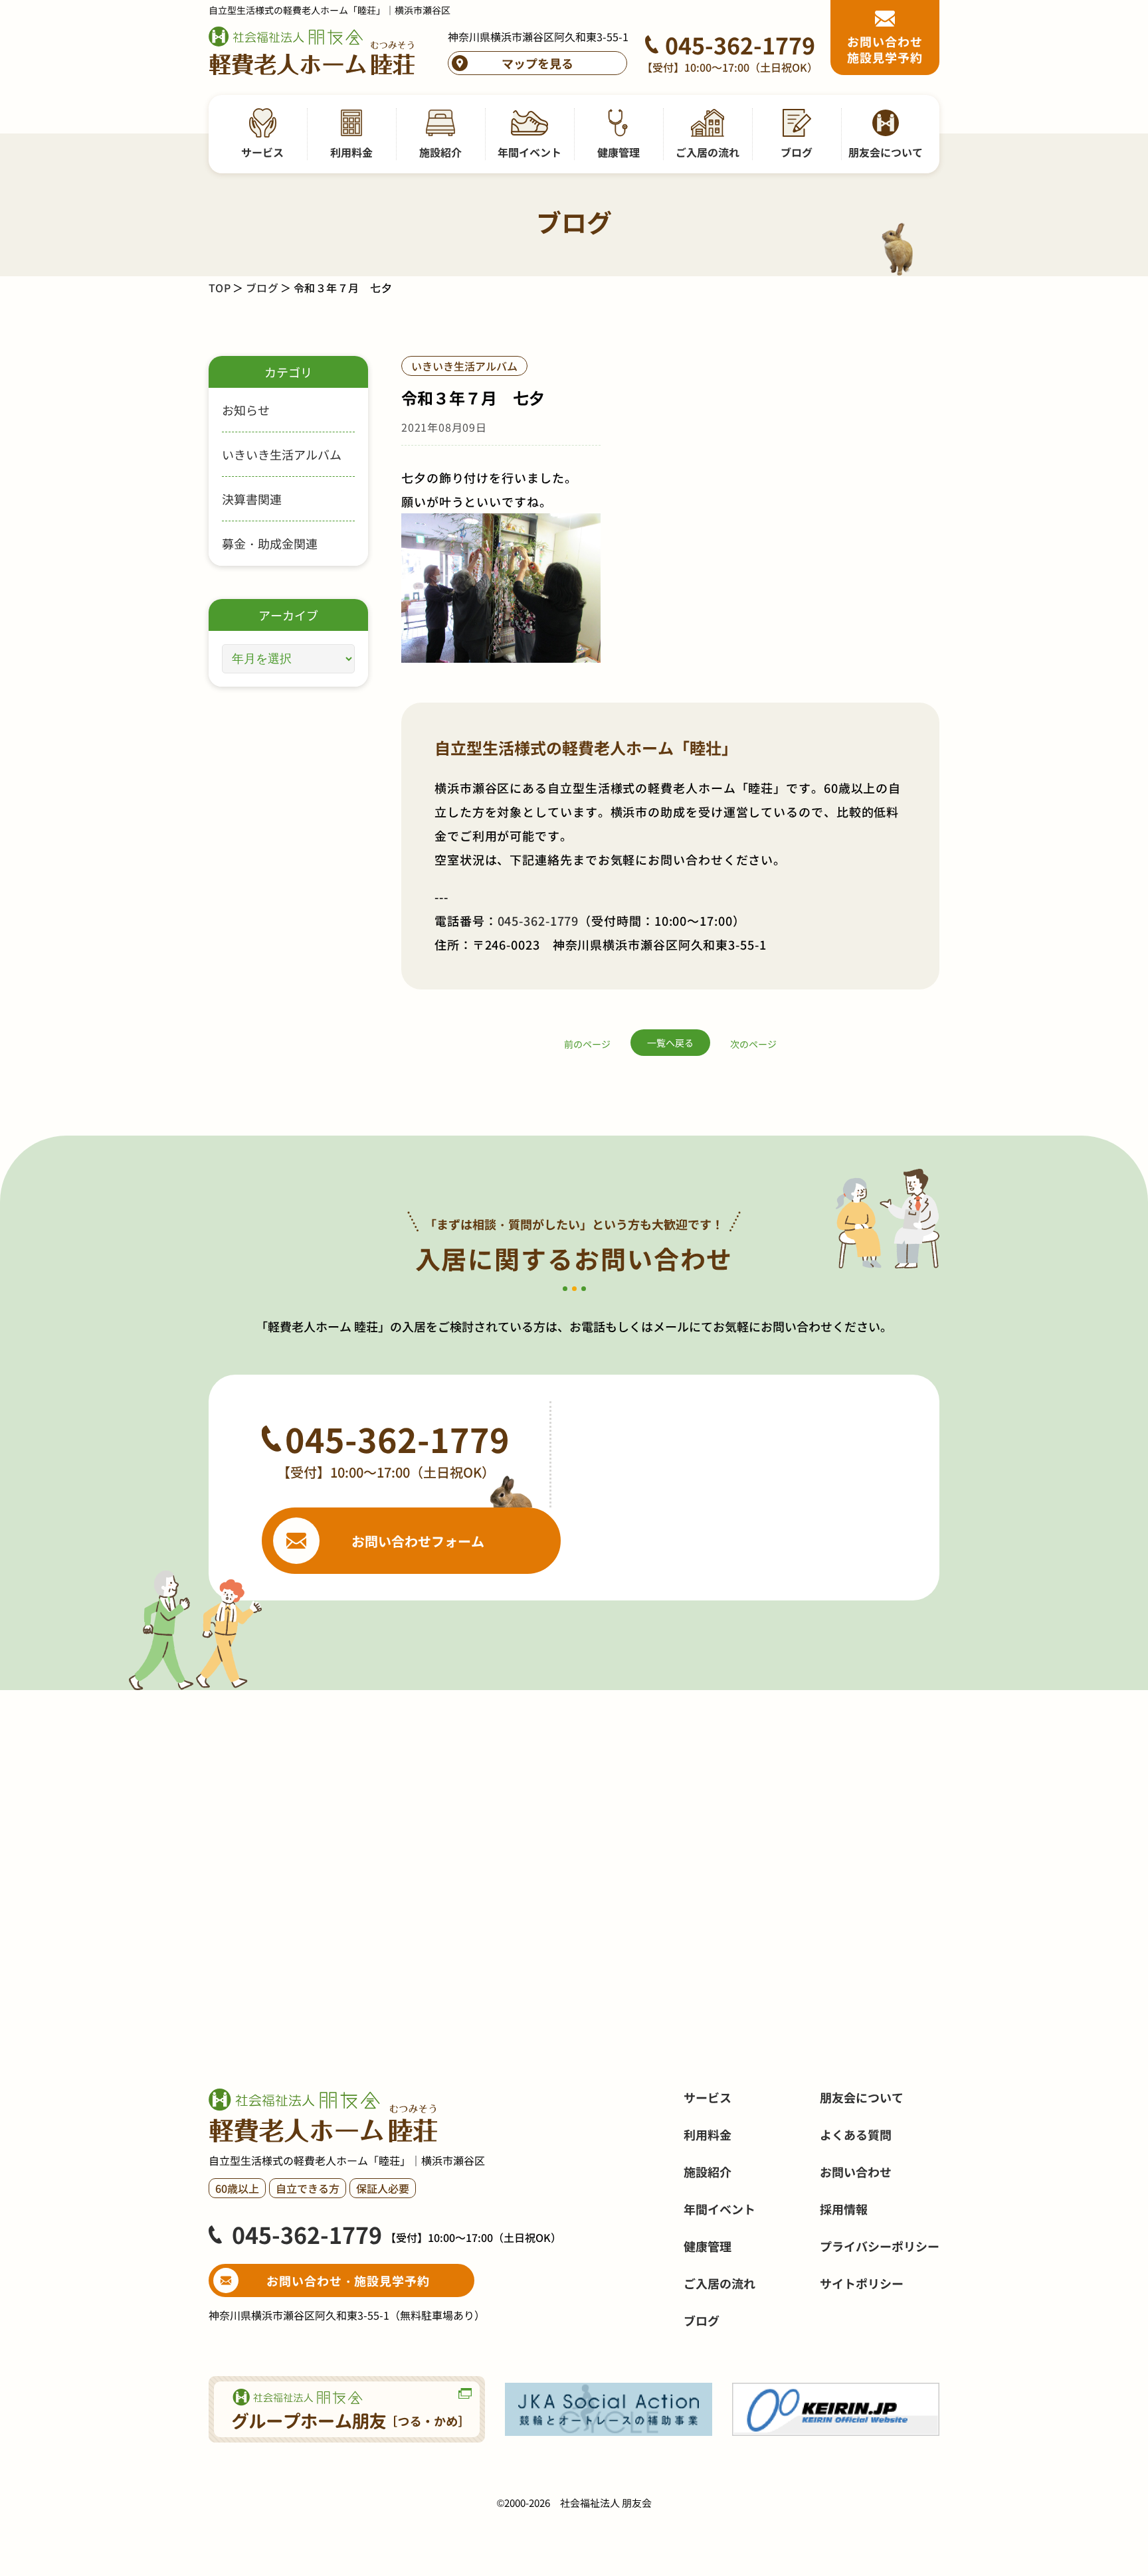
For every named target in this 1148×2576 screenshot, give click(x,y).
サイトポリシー (862, 2283)
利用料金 (708, 2134)
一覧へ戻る (670, 1043)
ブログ (262, 288)
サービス (708, 2097)
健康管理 (708, 2246)
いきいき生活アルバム (282, 454)
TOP (220, 288)
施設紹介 (708, 2172)
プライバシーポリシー (880, 2246)
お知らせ (246, 410)
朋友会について (862, 2097)
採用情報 (844, 2209)
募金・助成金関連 (270, 543)
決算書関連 (252, 499)
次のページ (753, 1044)
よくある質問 (856, 2134)
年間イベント (719, 2209)
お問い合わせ (856, 2172)
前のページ (587, 1044)
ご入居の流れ (719, 2283)
